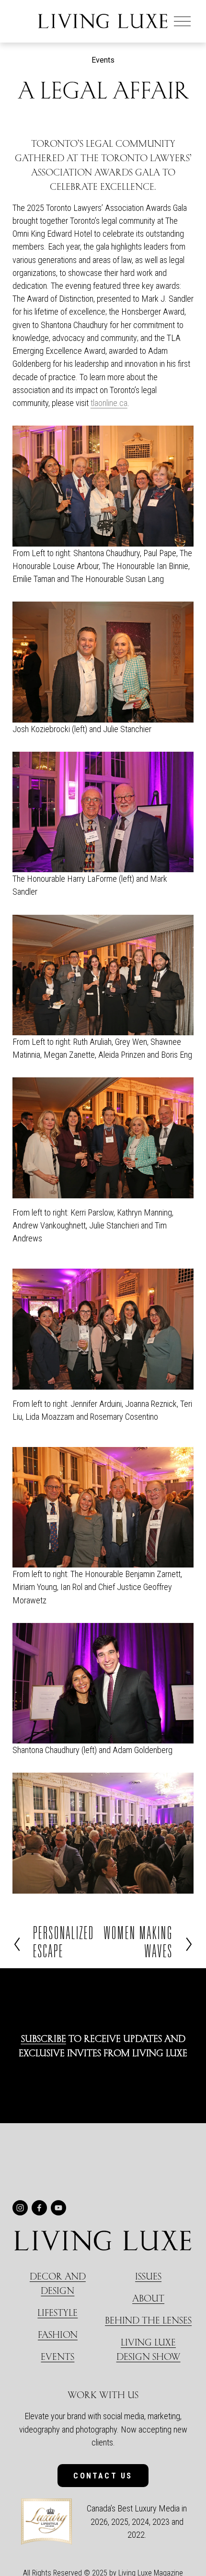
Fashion (58, 2334)
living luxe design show (149, 2349)
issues (148, 2276)
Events (103, 60)
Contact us (103, 2476)
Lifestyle (57, 2312)
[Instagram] (20, 2208)
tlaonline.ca (109, 403)
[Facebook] (39, 2208)
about (148, 2298)
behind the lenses (148, 2320)
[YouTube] (58, 2208)
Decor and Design (58, 2283)
